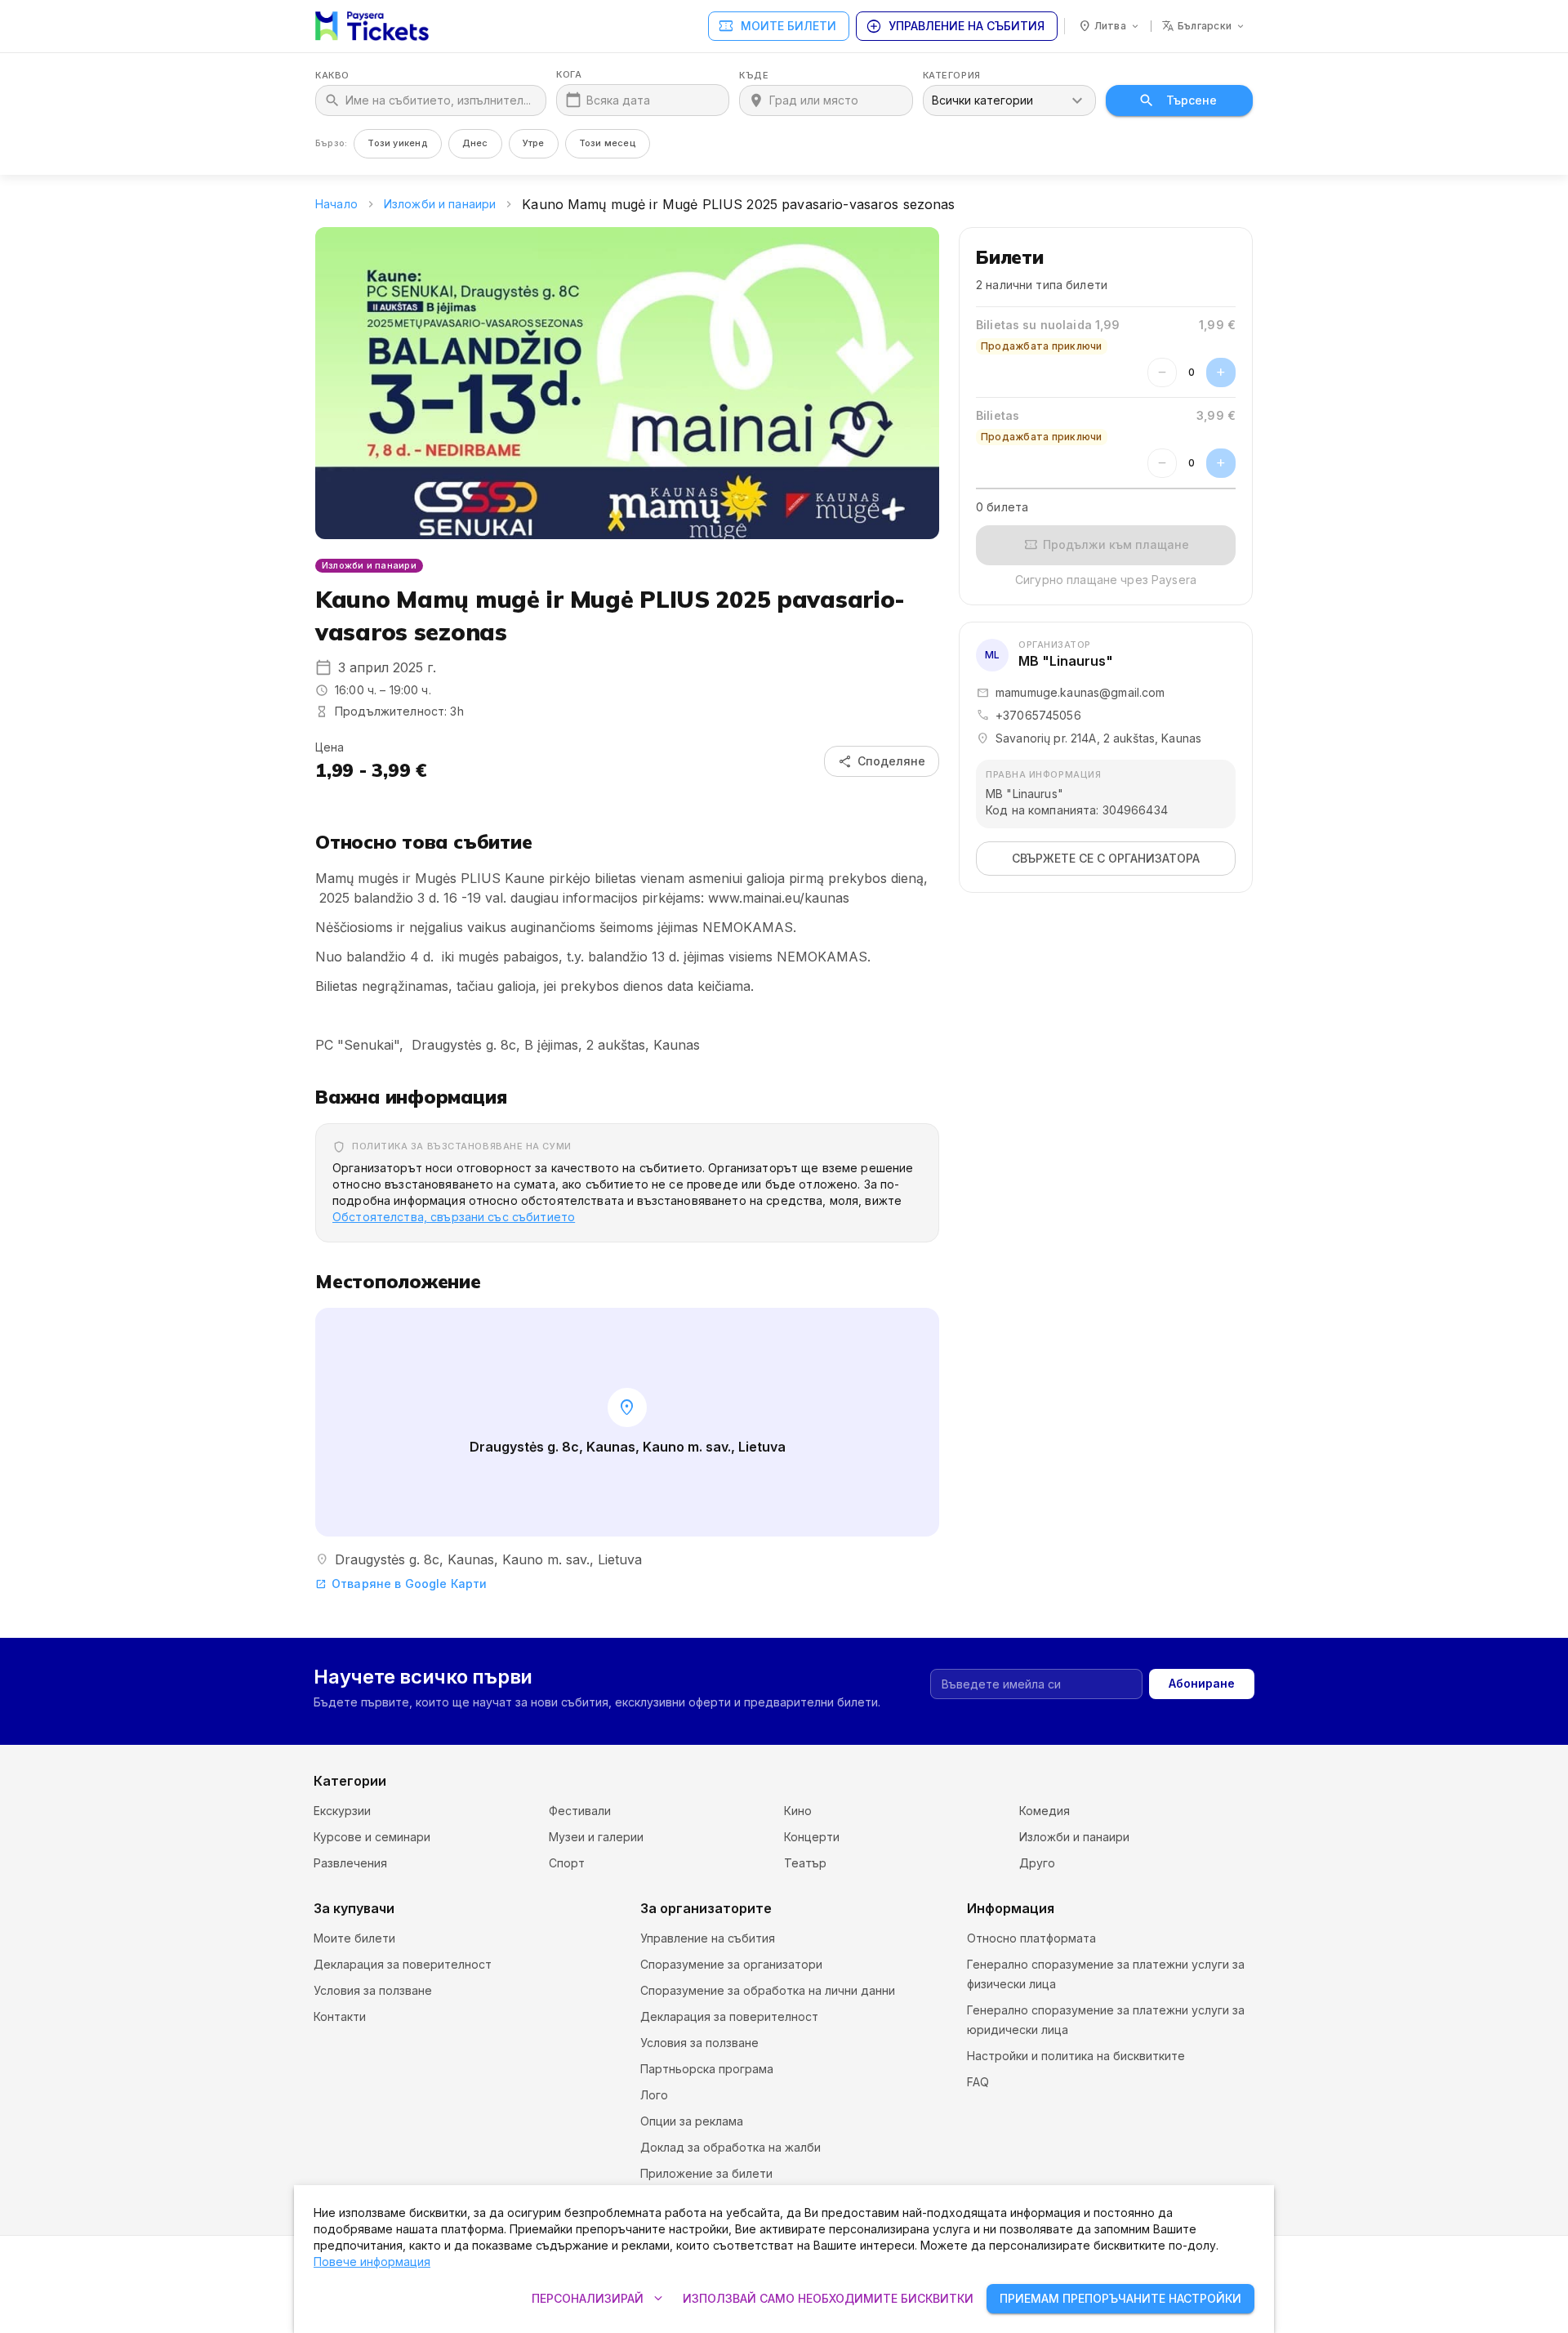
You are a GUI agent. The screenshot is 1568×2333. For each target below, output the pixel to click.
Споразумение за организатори (731, 1964)
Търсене (1192, 100)
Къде (754, 76)
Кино (798, 1811)
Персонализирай (599, 2299)
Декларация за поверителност (403, 1964)
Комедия (1045, 1811)
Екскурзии (342, 1811)
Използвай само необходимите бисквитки (828, 2298)
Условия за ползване (373, 1990)
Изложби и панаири (440, 204)
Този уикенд (397, 143)
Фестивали (580, 1811)
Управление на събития (955, 26)
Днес (475, 143)
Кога (569, 75)
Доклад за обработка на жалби (731, 2147)
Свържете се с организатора (1106, 858)
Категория (952, 76)
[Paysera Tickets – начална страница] (372, 26)
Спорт (567, 1863)
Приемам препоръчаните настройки (1120, 2298)
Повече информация (372, 2262)
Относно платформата (1031, 1938)
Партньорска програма (707, 2069)
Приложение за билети (706, 2173)
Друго (1037, 1863)
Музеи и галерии (596, 1837)
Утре (534, 143)
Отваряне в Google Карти (401, 1584)
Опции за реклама (692, 2121)
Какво (332, 76)
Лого (654, 2095)
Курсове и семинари (372, 1837)
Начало (336, 204)
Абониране (1202, 1683)
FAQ (978, 2082)
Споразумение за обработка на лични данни (768, 1990)
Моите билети (777, 26)
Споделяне (882, 761)
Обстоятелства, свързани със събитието (454, 1217)
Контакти (340, 2016)
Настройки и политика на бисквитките (1076, 2056)
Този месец (608, 143)
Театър (805, 1863)
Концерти (812, 1837)
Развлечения (350, 1863)
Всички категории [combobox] (982, 100)
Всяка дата (618, 100)
